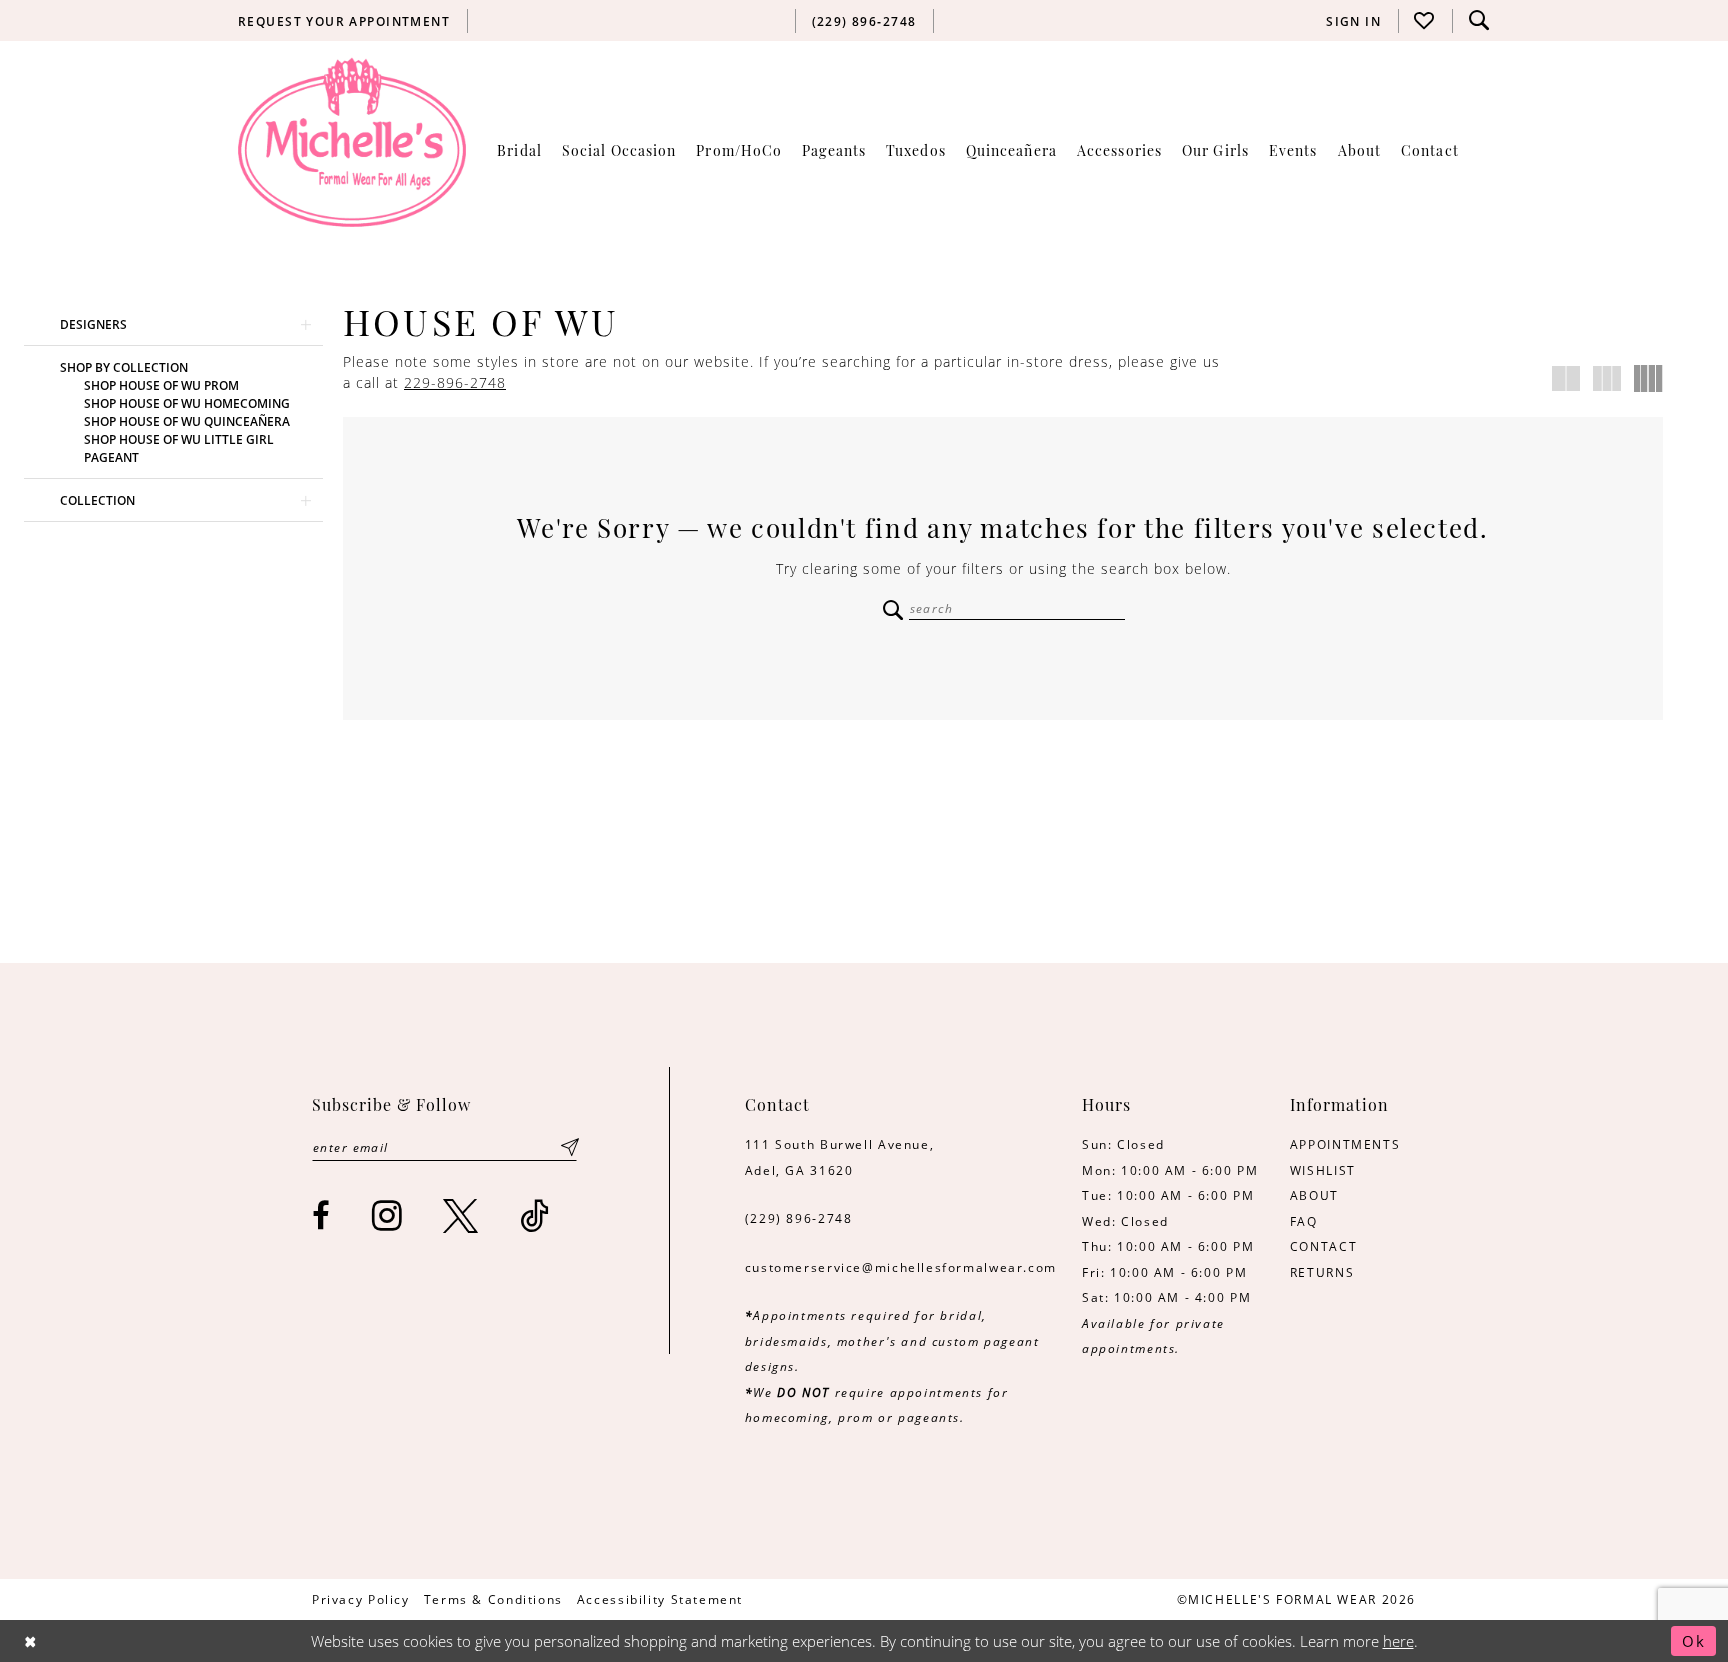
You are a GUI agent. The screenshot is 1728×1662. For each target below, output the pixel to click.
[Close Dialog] (30, 1640)
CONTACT (1323, 1246)
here (1398, 1641)
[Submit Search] (893, 609)
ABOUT (1314, 1195)
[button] (1354, 21)
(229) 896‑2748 (799, 1218)
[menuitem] (344, 21)
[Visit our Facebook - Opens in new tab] (322, 1215)
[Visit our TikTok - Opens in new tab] (535, 1215)
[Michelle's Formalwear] (352, 142)
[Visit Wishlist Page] (1425, 20)
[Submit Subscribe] (570, 1146)
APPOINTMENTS (1345, 1144)
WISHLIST (1323, 1170)
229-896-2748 (455, 382)
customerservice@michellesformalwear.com (901, 1267)
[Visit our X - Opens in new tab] (461, 1215)
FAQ (1304, 1221)
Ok (1694, 1641)
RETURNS (1322, 1272)
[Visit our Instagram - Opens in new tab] (388, 1215)
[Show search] (1479, 20)
